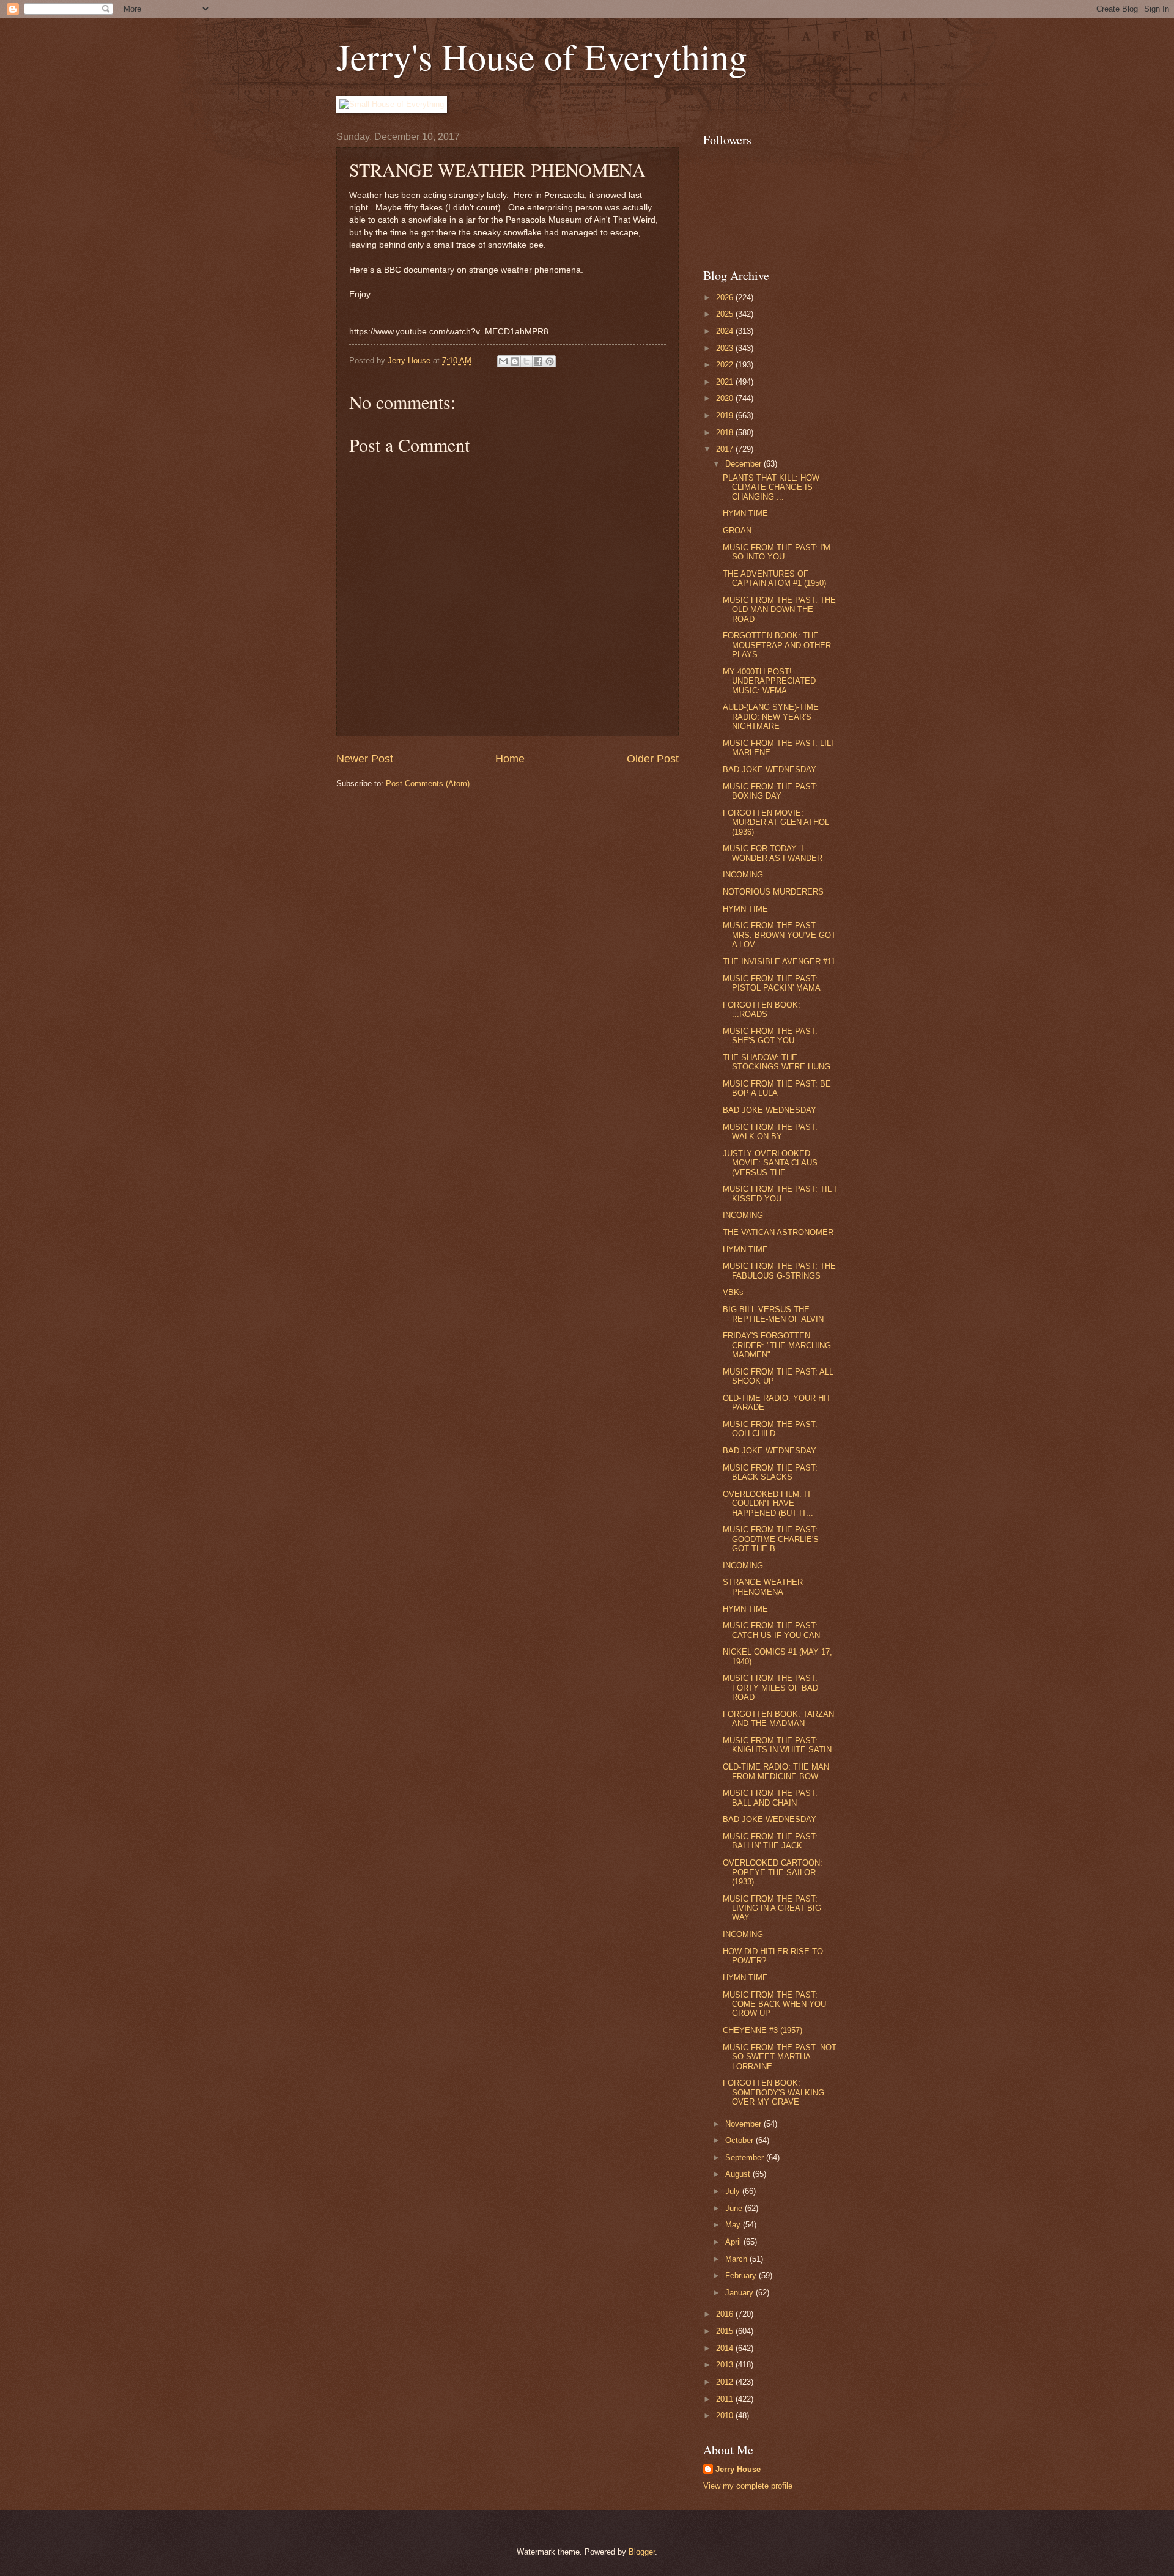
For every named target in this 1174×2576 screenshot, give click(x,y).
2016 (726, 2314)
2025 (726, 314)
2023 (726, 348)
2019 (726, 415)
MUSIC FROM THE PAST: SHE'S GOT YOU (770, 1036)
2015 (726, 2331)
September (746, 2157)
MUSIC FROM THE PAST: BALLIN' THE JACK (770, 1841)
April (734, 2242)
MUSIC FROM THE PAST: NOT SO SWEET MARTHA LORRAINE (780, 2057)
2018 (726, 433)
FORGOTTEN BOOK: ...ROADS (762, 1009)
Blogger (642, 2552)
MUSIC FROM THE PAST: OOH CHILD (770, 1429)
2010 (726, 2415)
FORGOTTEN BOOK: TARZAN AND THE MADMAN (778, 1719)
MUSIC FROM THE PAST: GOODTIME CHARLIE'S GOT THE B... (771, 1539)
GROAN (737, 530)
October (740, 2140)
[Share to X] (526, 361)
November (744, 2124)
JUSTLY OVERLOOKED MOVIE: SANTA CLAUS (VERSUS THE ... (770, 1163)
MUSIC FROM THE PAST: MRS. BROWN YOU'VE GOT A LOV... (779, 935)
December (744, 464)
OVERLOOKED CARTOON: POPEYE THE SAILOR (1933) (773, 1872)
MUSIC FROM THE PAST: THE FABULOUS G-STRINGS (779, 1271)
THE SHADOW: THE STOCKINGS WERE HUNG (777, 1062)
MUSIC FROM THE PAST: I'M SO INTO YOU (777, 552)
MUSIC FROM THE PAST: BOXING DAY (770, 791)
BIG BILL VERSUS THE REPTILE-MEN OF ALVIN (773, 1314)
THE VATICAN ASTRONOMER (778, 1232)
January (740, 2293)
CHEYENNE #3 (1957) (762, 2030)
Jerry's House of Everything (542, 56)
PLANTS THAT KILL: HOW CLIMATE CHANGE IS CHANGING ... (771, 487)
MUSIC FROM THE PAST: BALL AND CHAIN (770, 1798)
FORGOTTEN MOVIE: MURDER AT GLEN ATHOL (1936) (776, 822)
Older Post (653, 759)
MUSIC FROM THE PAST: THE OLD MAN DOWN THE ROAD (779, 610)
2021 (726, 382)
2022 (726, 365)
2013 (726, 2365)
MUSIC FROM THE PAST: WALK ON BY (770, 1132)
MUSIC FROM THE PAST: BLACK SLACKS (770, 1472)
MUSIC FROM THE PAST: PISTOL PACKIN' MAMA (772, 983)
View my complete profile (748, 2486)
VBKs (733, 1292)
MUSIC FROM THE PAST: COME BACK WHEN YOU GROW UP (774, 2004)
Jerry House (738, 2469)
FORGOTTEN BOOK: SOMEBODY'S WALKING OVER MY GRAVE (773, 2092)
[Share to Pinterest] (550, 361)
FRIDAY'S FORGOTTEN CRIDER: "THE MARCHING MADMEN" (777, 1345)
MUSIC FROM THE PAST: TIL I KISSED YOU (780, 1194)
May (734, 2225)
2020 (726, 398)
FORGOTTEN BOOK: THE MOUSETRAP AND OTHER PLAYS (777, 645)
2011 (726, 2399)
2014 (726, 2348)
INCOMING (743, 875)
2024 (726, 331)
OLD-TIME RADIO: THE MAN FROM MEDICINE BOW (776, 1771)
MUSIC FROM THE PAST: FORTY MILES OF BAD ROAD (770, 1688)
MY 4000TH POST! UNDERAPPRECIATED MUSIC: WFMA (769, 681)
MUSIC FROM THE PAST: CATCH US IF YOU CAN (771, 1630)
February (742, 2275)
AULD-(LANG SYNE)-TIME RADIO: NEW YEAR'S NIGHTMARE (771, 717)
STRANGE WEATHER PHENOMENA (763, 1587)
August (739, 2174)
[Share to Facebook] (538, 361)
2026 (726, 297)
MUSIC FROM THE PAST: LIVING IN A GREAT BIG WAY (772, 1908)
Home (510, 759)
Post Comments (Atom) (428, 784)
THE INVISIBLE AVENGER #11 (779, 961)
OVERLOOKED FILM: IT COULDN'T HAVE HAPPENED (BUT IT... (768, 1504)
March (737, 2259)
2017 (726, 449)
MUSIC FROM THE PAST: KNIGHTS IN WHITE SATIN (777, 1745)
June (735, 2208)
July (734, 2191)
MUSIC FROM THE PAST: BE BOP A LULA (777, 1088)
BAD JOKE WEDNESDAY (770, 769)
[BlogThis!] (515, 361)
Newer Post (365, 759)
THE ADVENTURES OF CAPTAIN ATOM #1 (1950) (774, 578)
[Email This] (503, 361)
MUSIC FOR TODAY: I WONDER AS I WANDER (773, 853)
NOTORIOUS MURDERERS (773, 892)
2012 (726, 2382)
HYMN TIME (745, 513)
